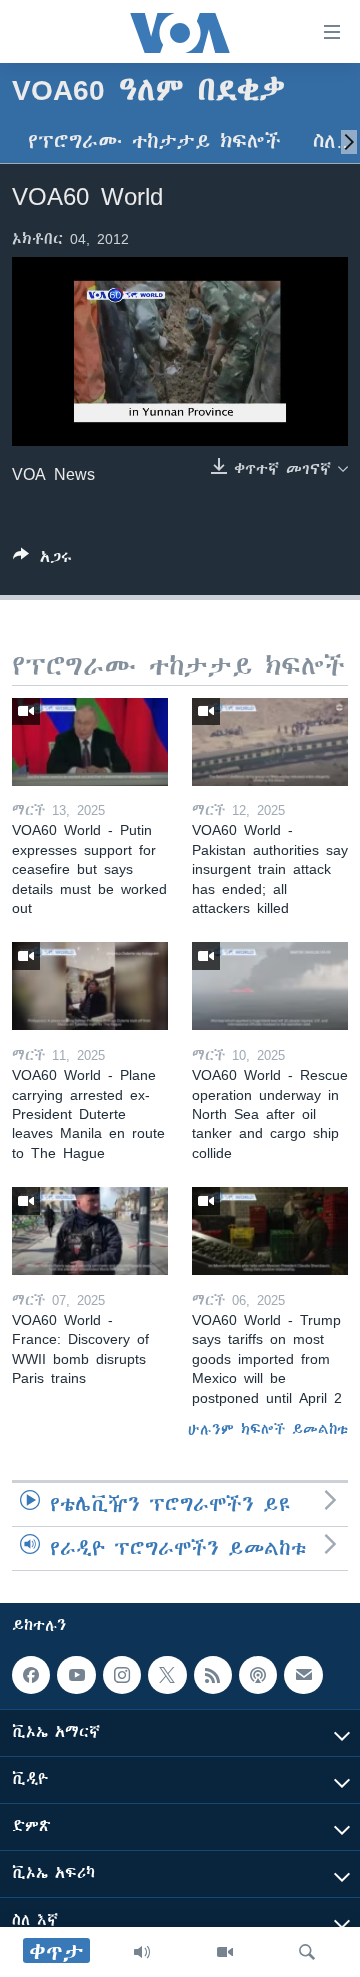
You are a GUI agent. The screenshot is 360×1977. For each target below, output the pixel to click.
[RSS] (213, 1675)
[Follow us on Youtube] (76, 1675)
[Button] (42, 560)
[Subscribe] (303, 1675)
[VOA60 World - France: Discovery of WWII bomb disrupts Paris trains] (90, 1231)
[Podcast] (258, 1675)
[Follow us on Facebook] (31, 1675)
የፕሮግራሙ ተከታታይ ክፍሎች (154, 141)
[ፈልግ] (307, 1952)
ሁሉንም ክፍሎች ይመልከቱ (268, 1429)
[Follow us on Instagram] (122, 1675)
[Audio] (142, 1952)
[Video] (225, 1952)
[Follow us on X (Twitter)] (167, 1675)
